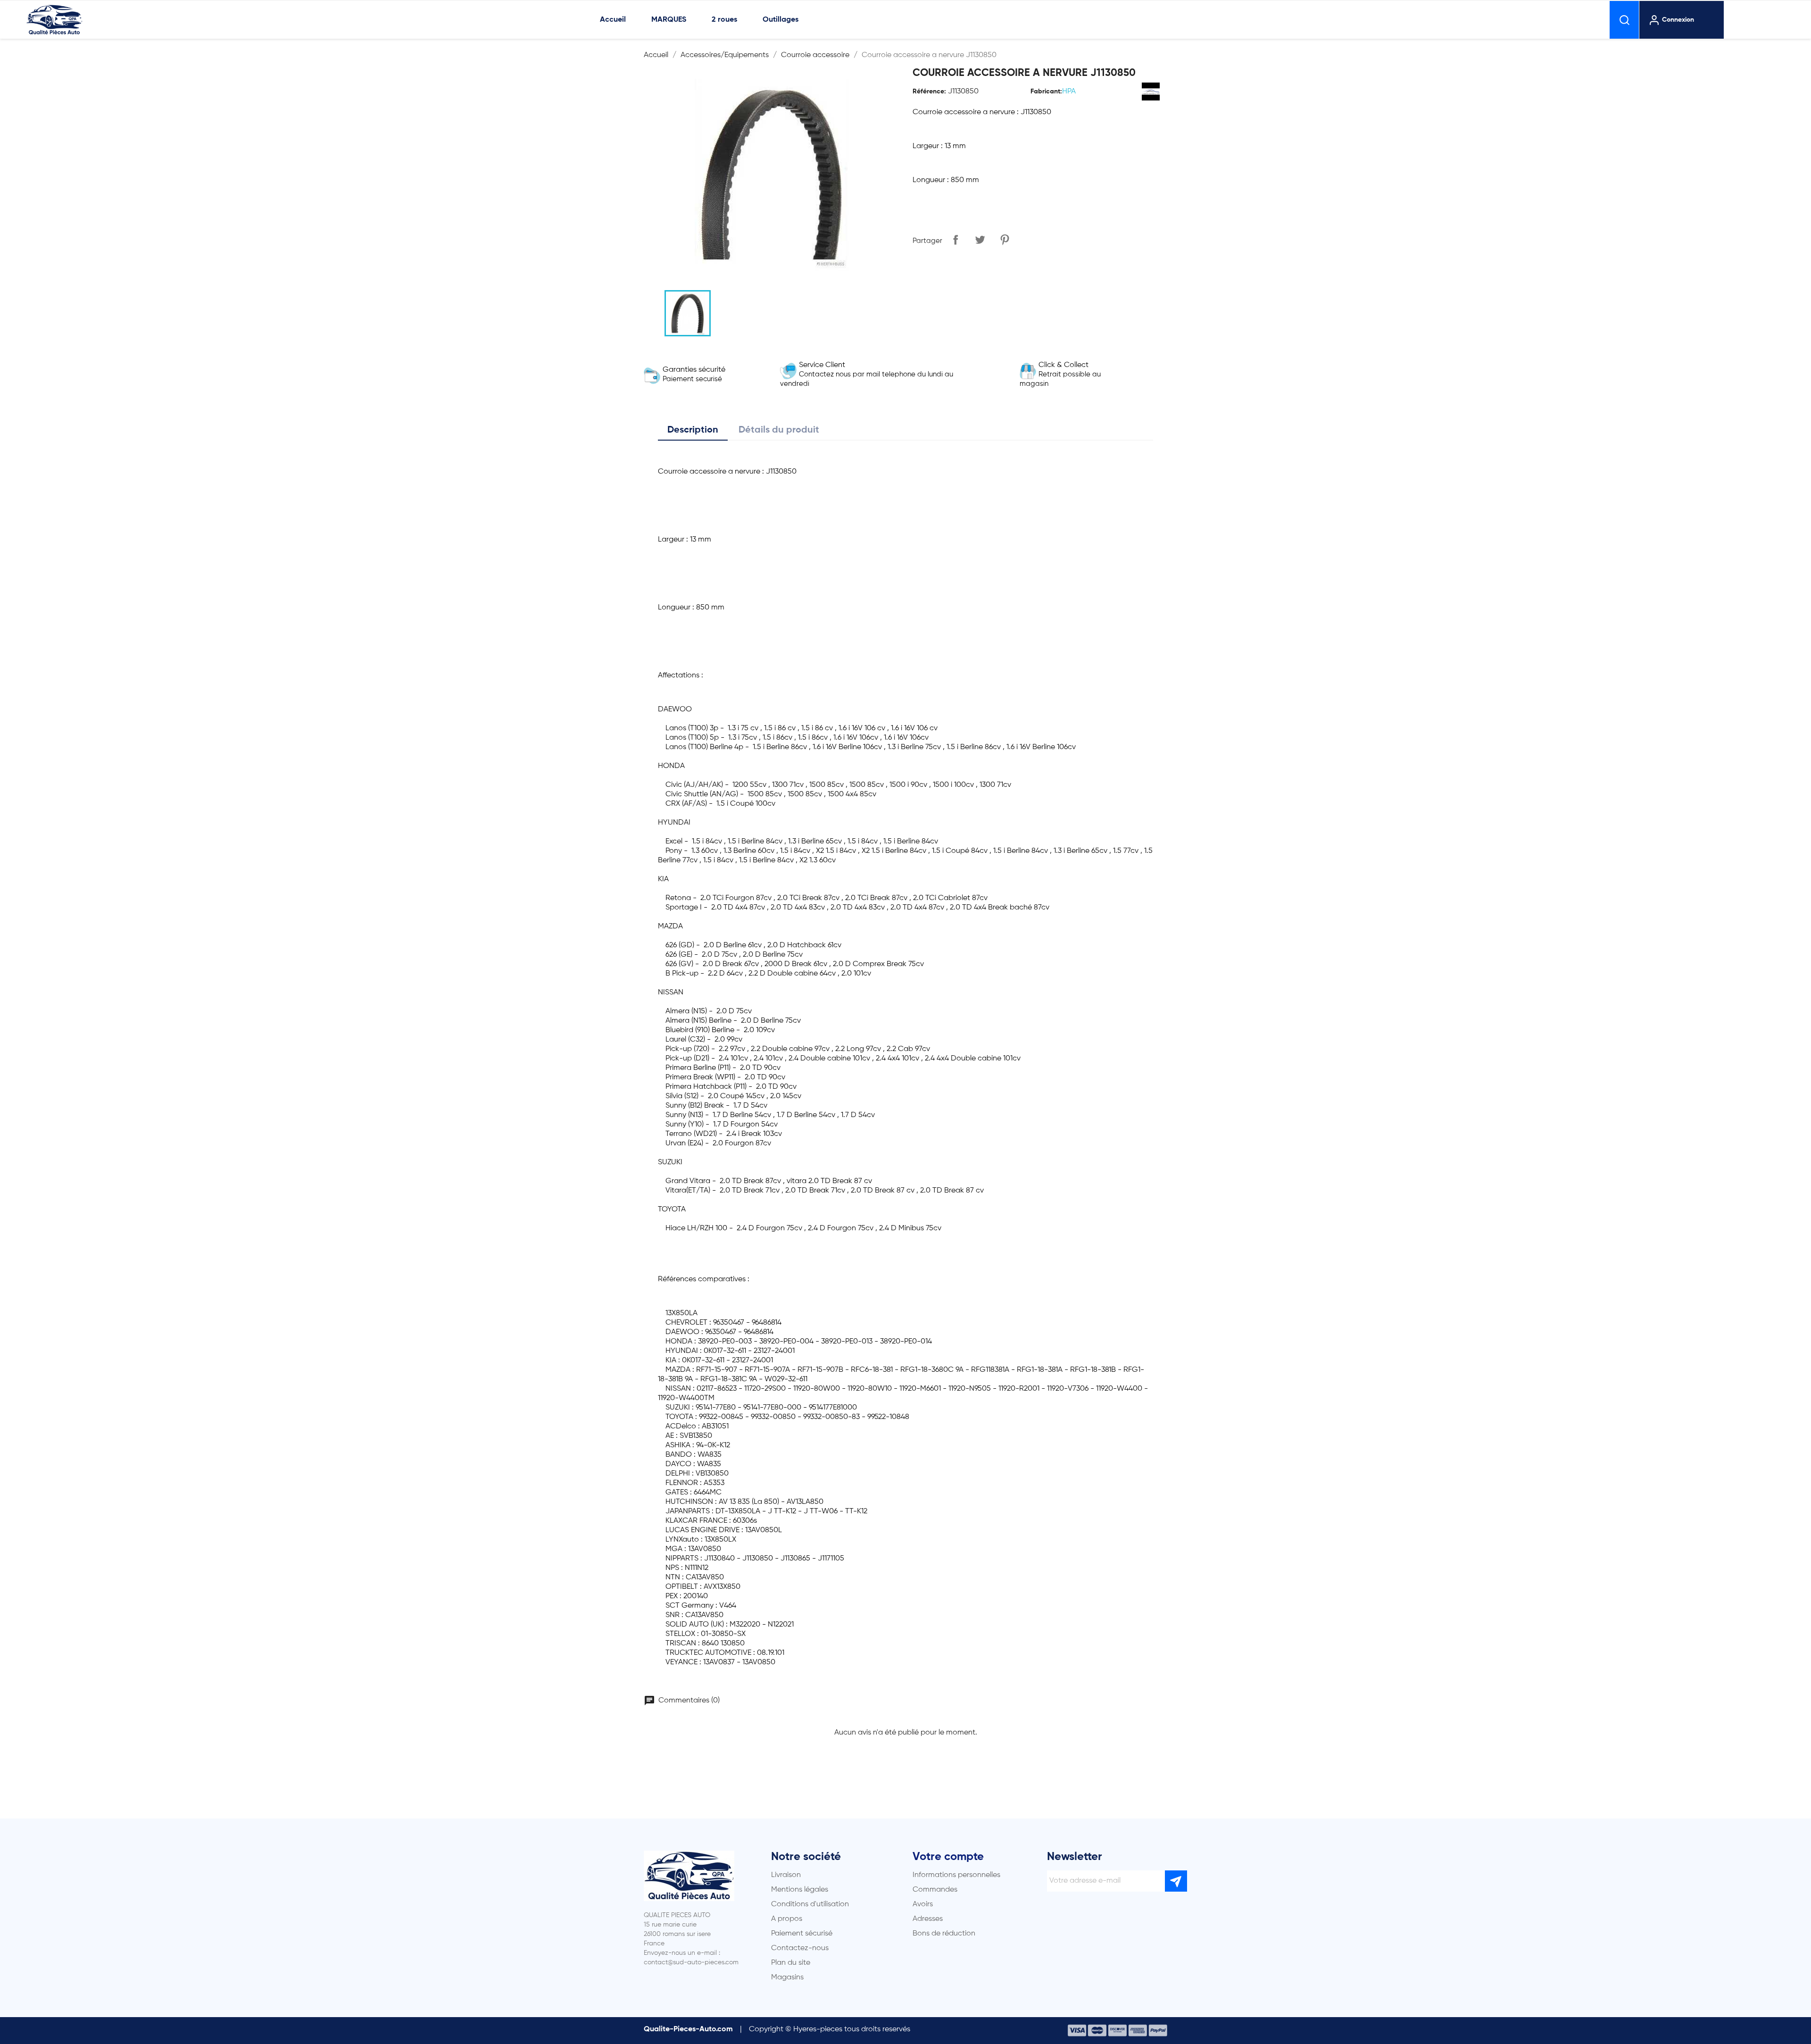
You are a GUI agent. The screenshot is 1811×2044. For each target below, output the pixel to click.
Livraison (786, 1875)
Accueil (613, 20)
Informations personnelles (956, 1875)
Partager (955, 240)
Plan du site (791, 1963)
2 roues (724, 20)
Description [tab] (693, 430)
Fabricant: (1046, 92)
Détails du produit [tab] (779, 430)
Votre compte (948, 1857)
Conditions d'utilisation (810, 1904)
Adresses (928, 1919)
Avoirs (923, 1904)
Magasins (787, 1977)
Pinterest (1005, 240)
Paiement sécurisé (802, 1934)
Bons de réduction (944, 1934)
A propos (787, 1919)
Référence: (929, 92)
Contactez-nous (800, 1948)
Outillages (781, 20)
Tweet (980, 240)
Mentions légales (800, 1890)
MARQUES (669, 20)
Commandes (935, 1890)
